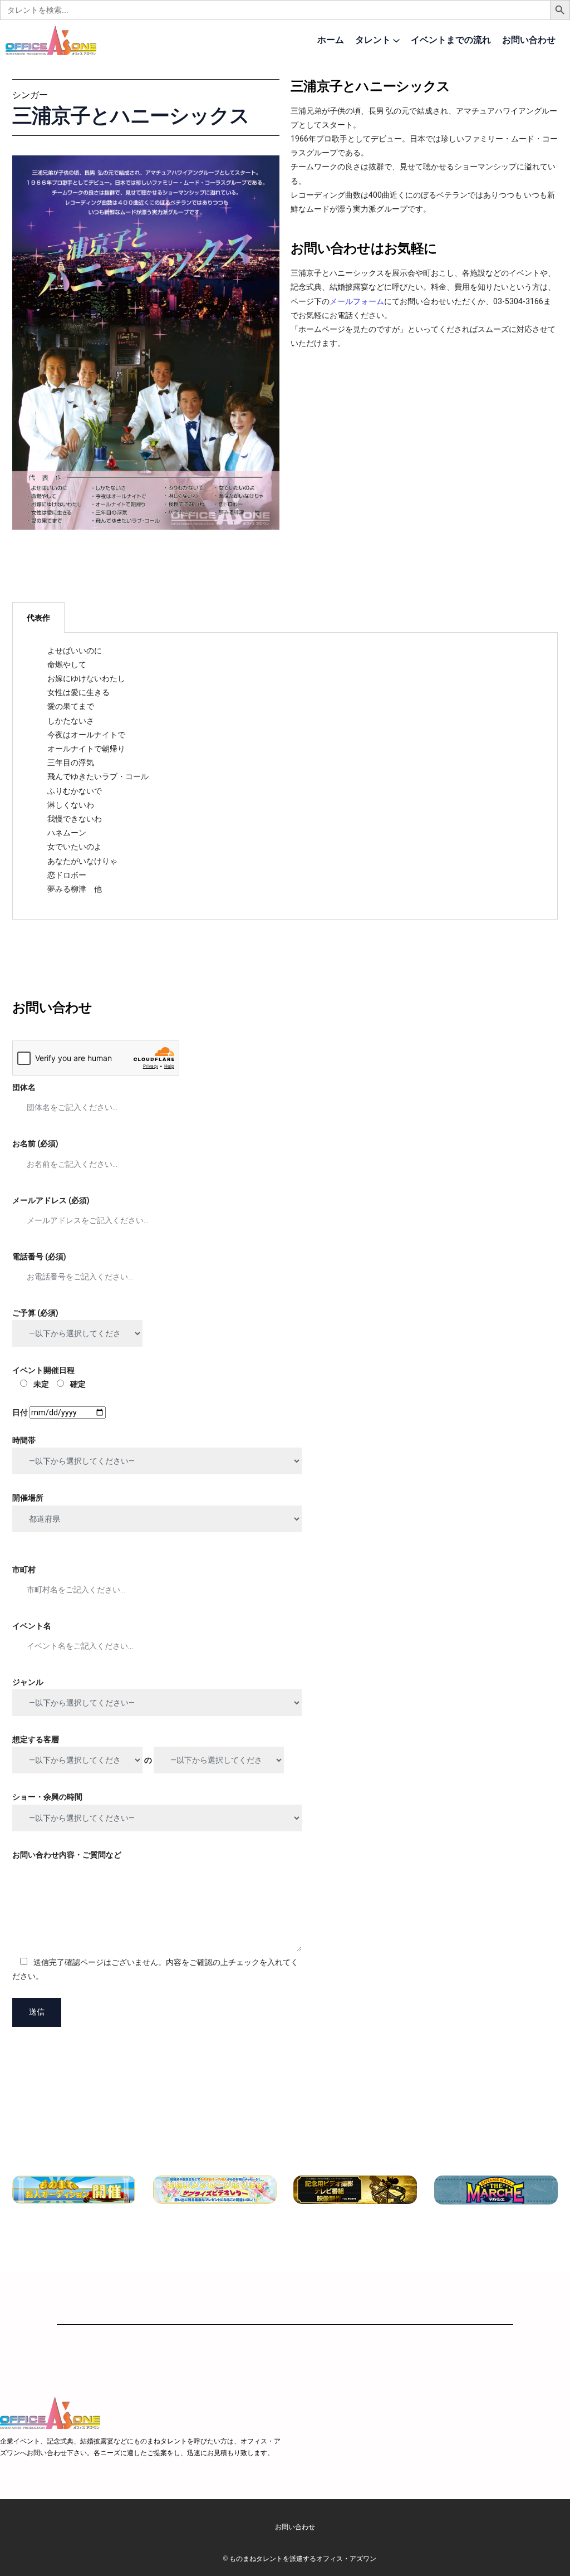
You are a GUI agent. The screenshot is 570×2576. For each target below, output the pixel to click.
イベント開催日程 (49, 1377)
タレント (373, 40)
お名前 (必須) (35, 1143)
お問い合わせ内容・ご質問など (67, 1855)
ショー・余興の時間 (47, 1797)
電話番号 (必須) (39, 1257)
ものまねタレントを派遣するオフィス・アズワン (303, 2558)
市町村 (24, 1570)
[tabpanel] (285, 776)
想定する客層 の (83, 1750)
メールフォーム (357, 301)
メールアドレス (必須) (51, 1200)
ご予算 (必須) (35, 1313)
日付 (21, 1412)
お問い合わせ (529, 40)
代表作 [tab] (38, 618)
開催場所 (28, 1498)
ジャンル (28, 1682)
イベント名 (32, 1626)
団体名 (24, 1087)
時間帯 (24, 1440)
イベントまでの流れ (451, 40)
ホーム (331, 40)
